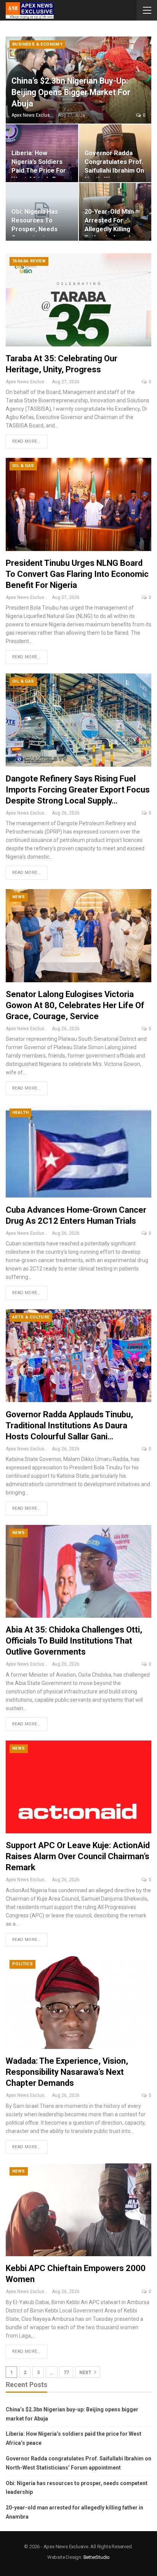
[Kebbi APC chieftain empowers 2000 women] (78, 2210)
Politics (22, 1964)
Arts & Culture (31, 1317)
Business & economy (37, 44)
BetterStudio (97, 2557)
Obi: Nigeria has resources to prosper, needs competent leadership (35, 229)
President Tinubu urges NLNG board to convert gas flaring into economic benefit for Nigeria (77, 574)
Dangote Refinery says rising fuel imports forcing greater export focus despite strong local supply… (78, 790)
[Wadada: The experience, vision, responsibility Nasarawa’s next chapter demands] (78, 2003)
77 (66, 2373)
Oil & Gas (23, 466)
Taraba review (29, 261)
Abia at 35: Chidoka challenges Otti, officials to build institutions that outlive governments (74, 1641)
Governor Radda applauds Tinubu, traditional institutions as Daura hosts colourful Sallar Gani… (69, 1425)
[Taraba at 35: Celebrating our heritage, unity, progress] (78, 300)
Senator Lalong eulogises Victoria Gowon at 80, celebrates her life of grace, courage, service (75, 1005)
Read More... (27, 441)
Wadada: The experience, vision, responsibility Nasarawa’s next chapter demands (67, 2072)
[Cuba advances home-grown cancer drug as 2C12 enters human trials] (78, 1151)
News (19, 897)
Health (20, 1113)
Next (86, 2373)
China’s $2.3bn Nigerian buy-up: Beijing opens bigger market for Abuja (71, 92)
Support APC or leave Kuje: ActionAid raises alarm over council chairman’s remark (78, 1856)
